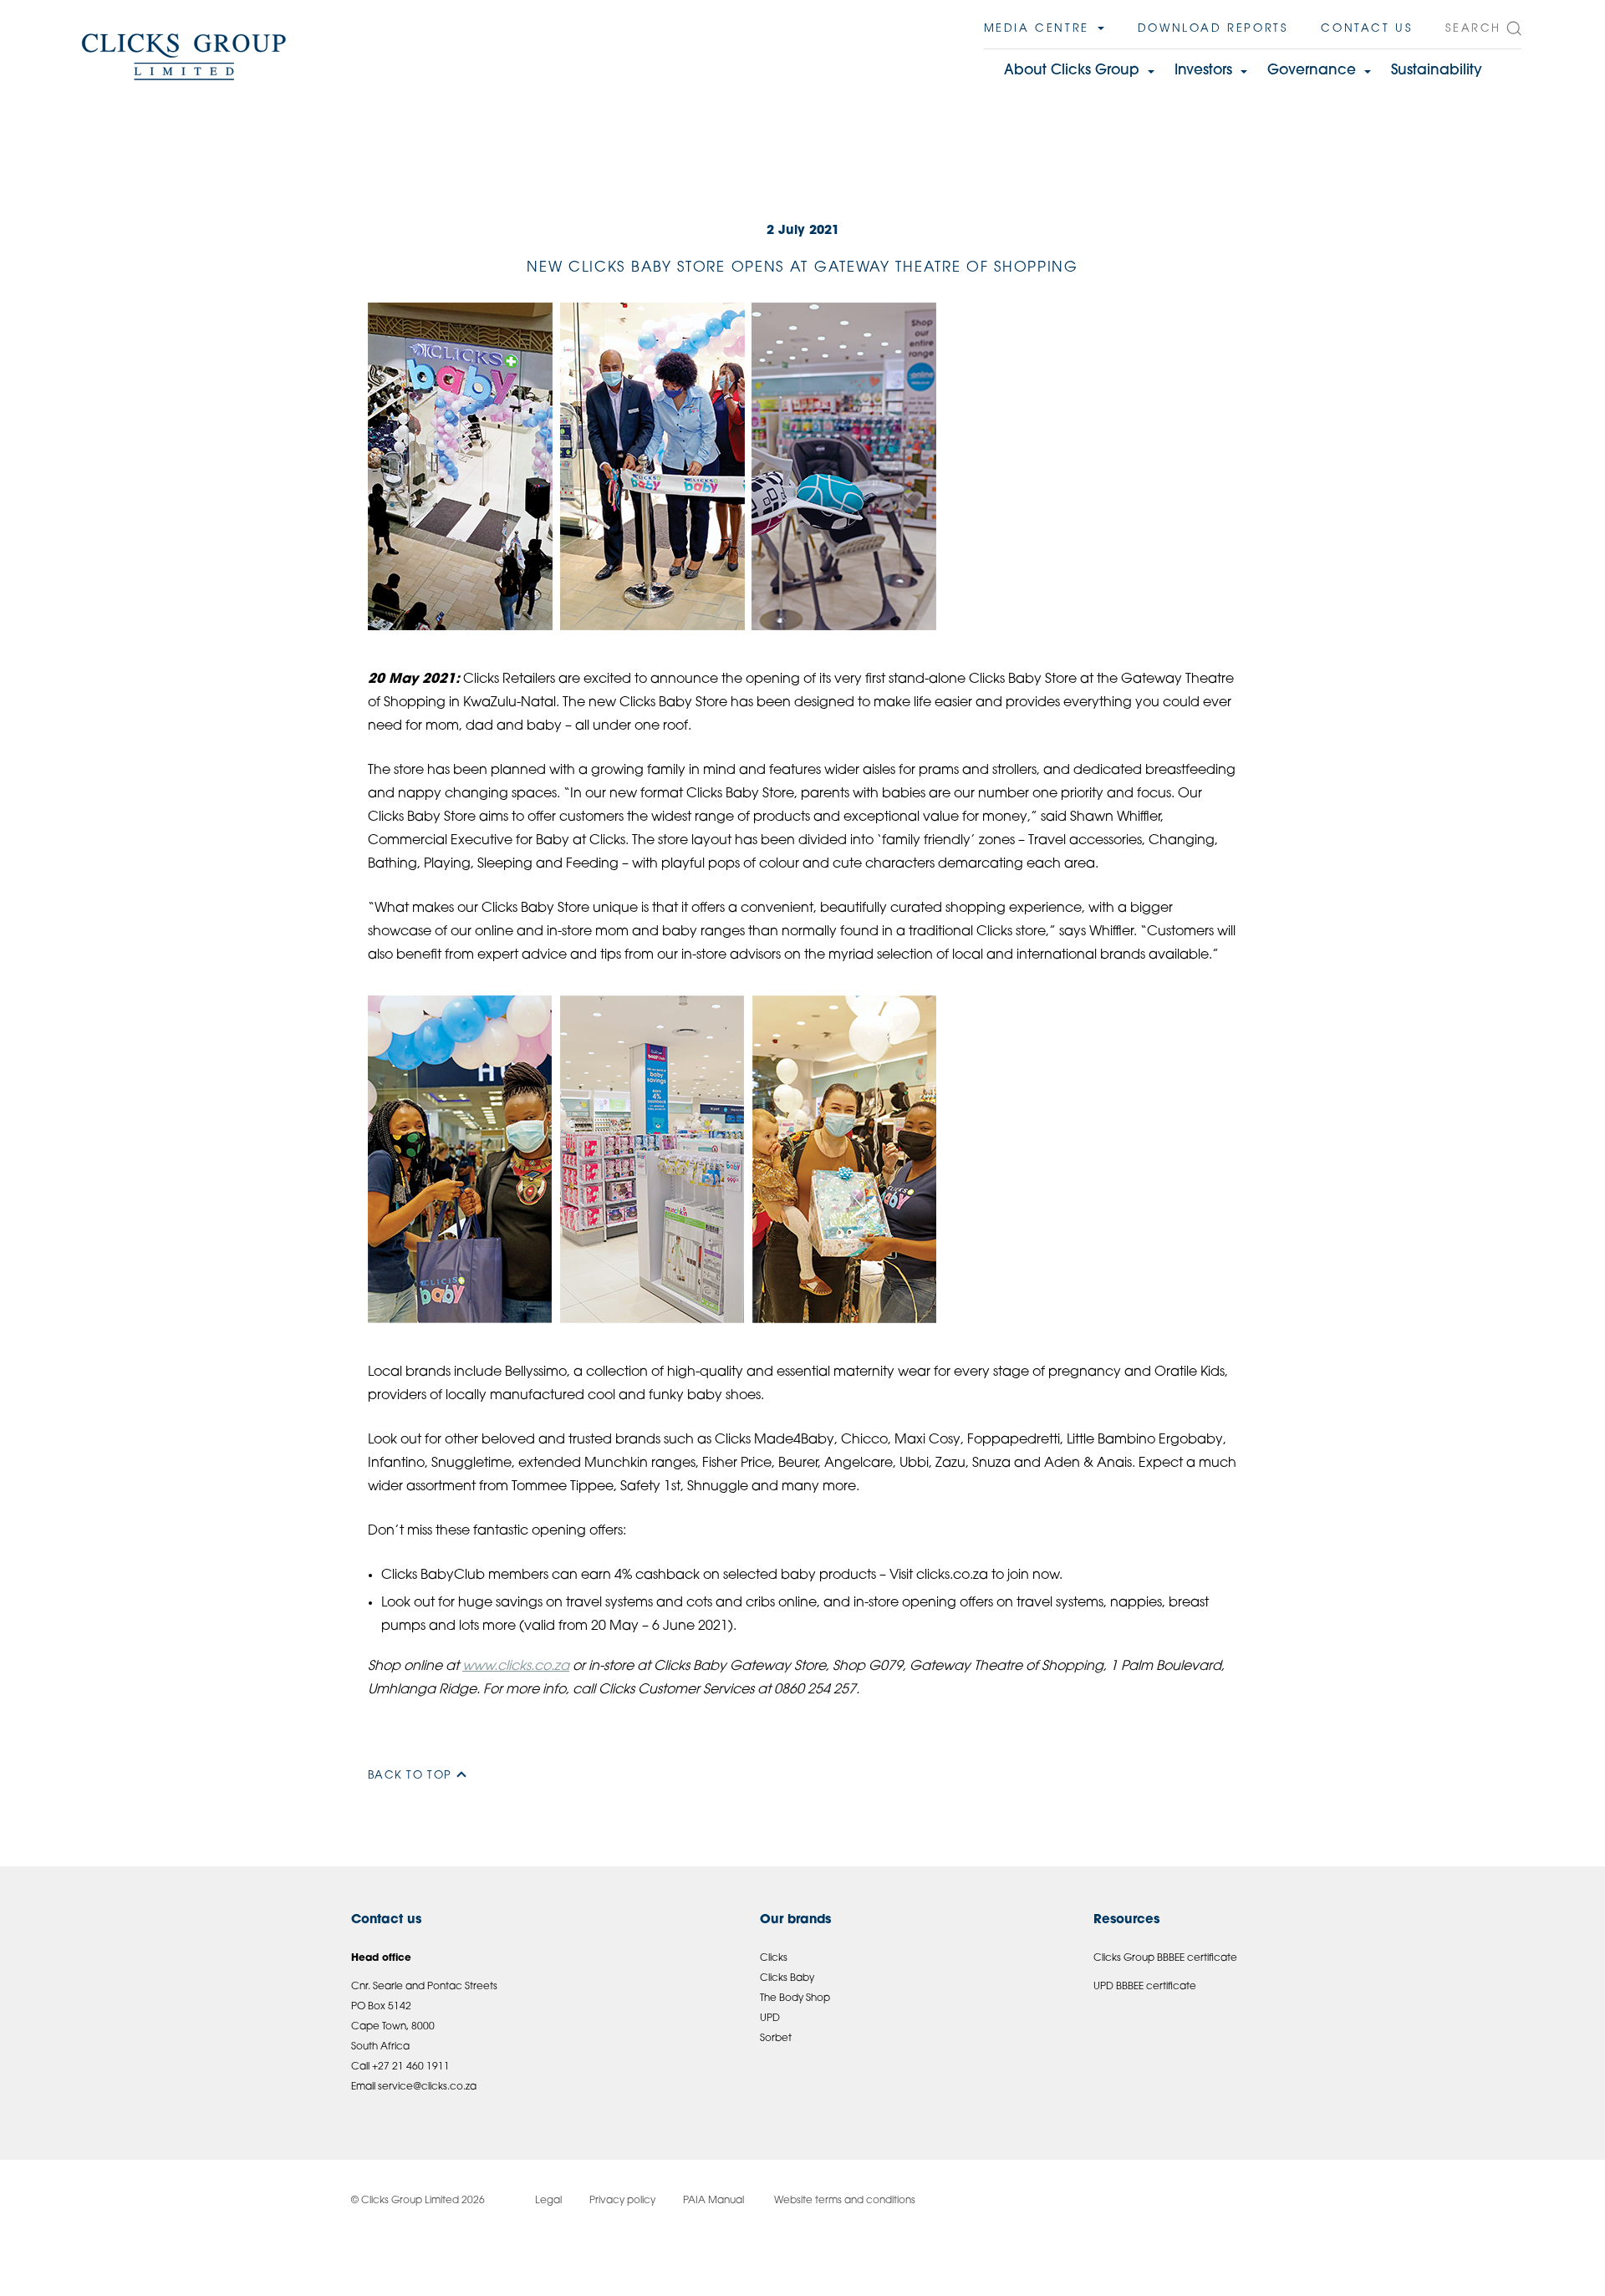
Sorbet (776, 2039)
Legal (548, 2201)
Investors (1203, 71)
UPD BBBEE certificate (1145, 1987)
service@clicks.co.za (427, 2087)
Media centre (1037, 29)
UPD (770, 2019)
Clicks (774, 1958)
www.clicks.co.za (516, 1667)
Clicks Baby (787, 1978)
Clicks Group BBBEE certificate (1165, 1958)
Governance (1312, 71)
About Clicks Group (1072, 71)
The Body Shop (795, 1998)
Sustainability (1437, 71)
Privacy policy (622, 2201)
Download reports (1213, 29)
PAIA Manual (713, 2201)
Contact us (1366, 29)
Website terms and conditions (843, 2201)
